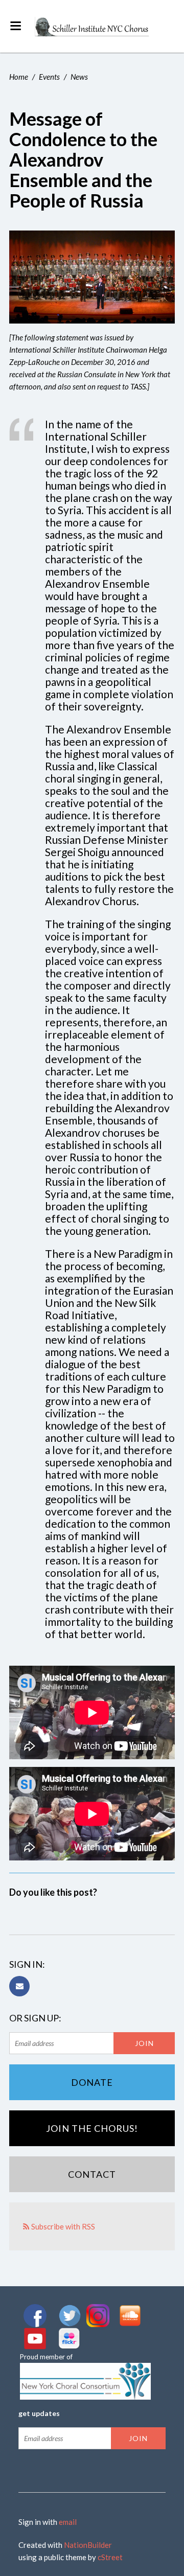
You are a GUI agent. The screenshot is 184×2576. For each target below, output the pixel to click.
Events (49, 77)
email (68, 2522)
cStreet (110, 2557)
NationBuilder (88, 2545)
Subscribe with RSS (63, 2226)
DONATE (92, 2082)
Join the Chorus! (92, 2128)
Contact (92, 2174)
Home (19, 77)
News (79, 77)
